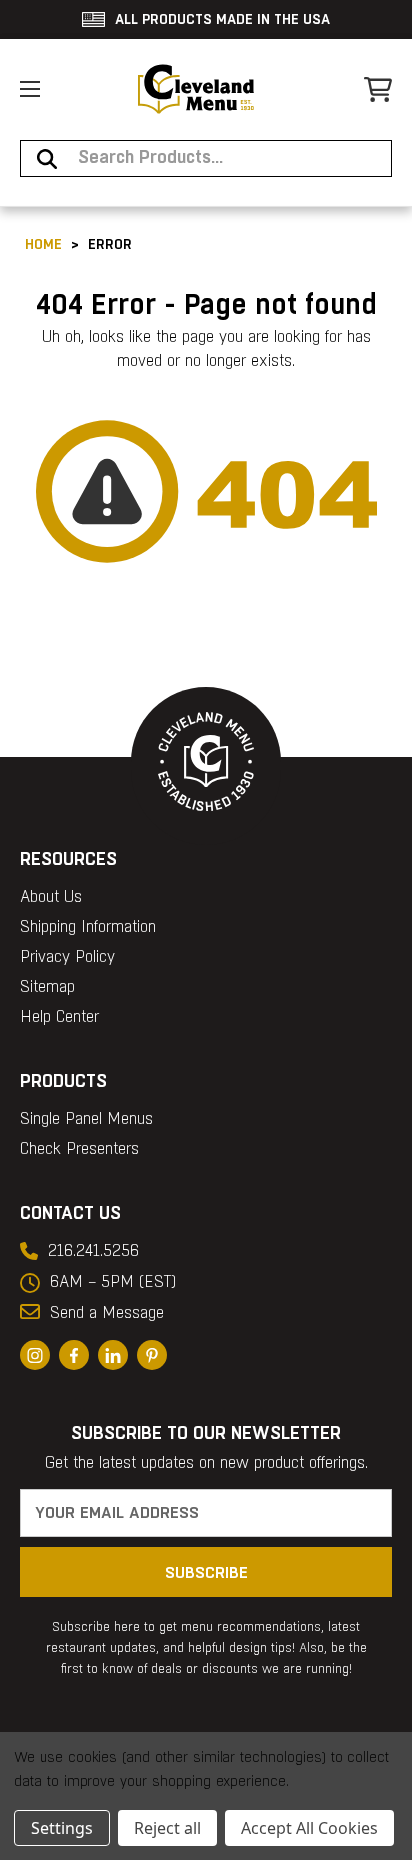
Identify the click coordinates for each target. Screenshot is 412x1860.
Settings (62, 1828)
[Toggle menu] (30, 89)
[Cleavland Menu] (196, 89)
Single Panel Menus (86, 1119)
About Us (51, 897)
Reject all (167, 1828)
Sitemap (47, 987)
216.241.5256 (93, 1251)
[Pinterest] (152, 1355)
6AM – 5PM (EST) (113, 1282)
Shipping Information (88, 927)
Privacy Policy (67, 957)
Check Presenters (79, 1149)
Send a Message (107, 1313)
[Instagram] (35, 1355)
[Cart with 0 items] (378, 89)
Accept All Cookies (309, 1828)
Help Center (59, 1017)
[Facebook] (74, 1355)
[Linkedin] (113, 1355)
